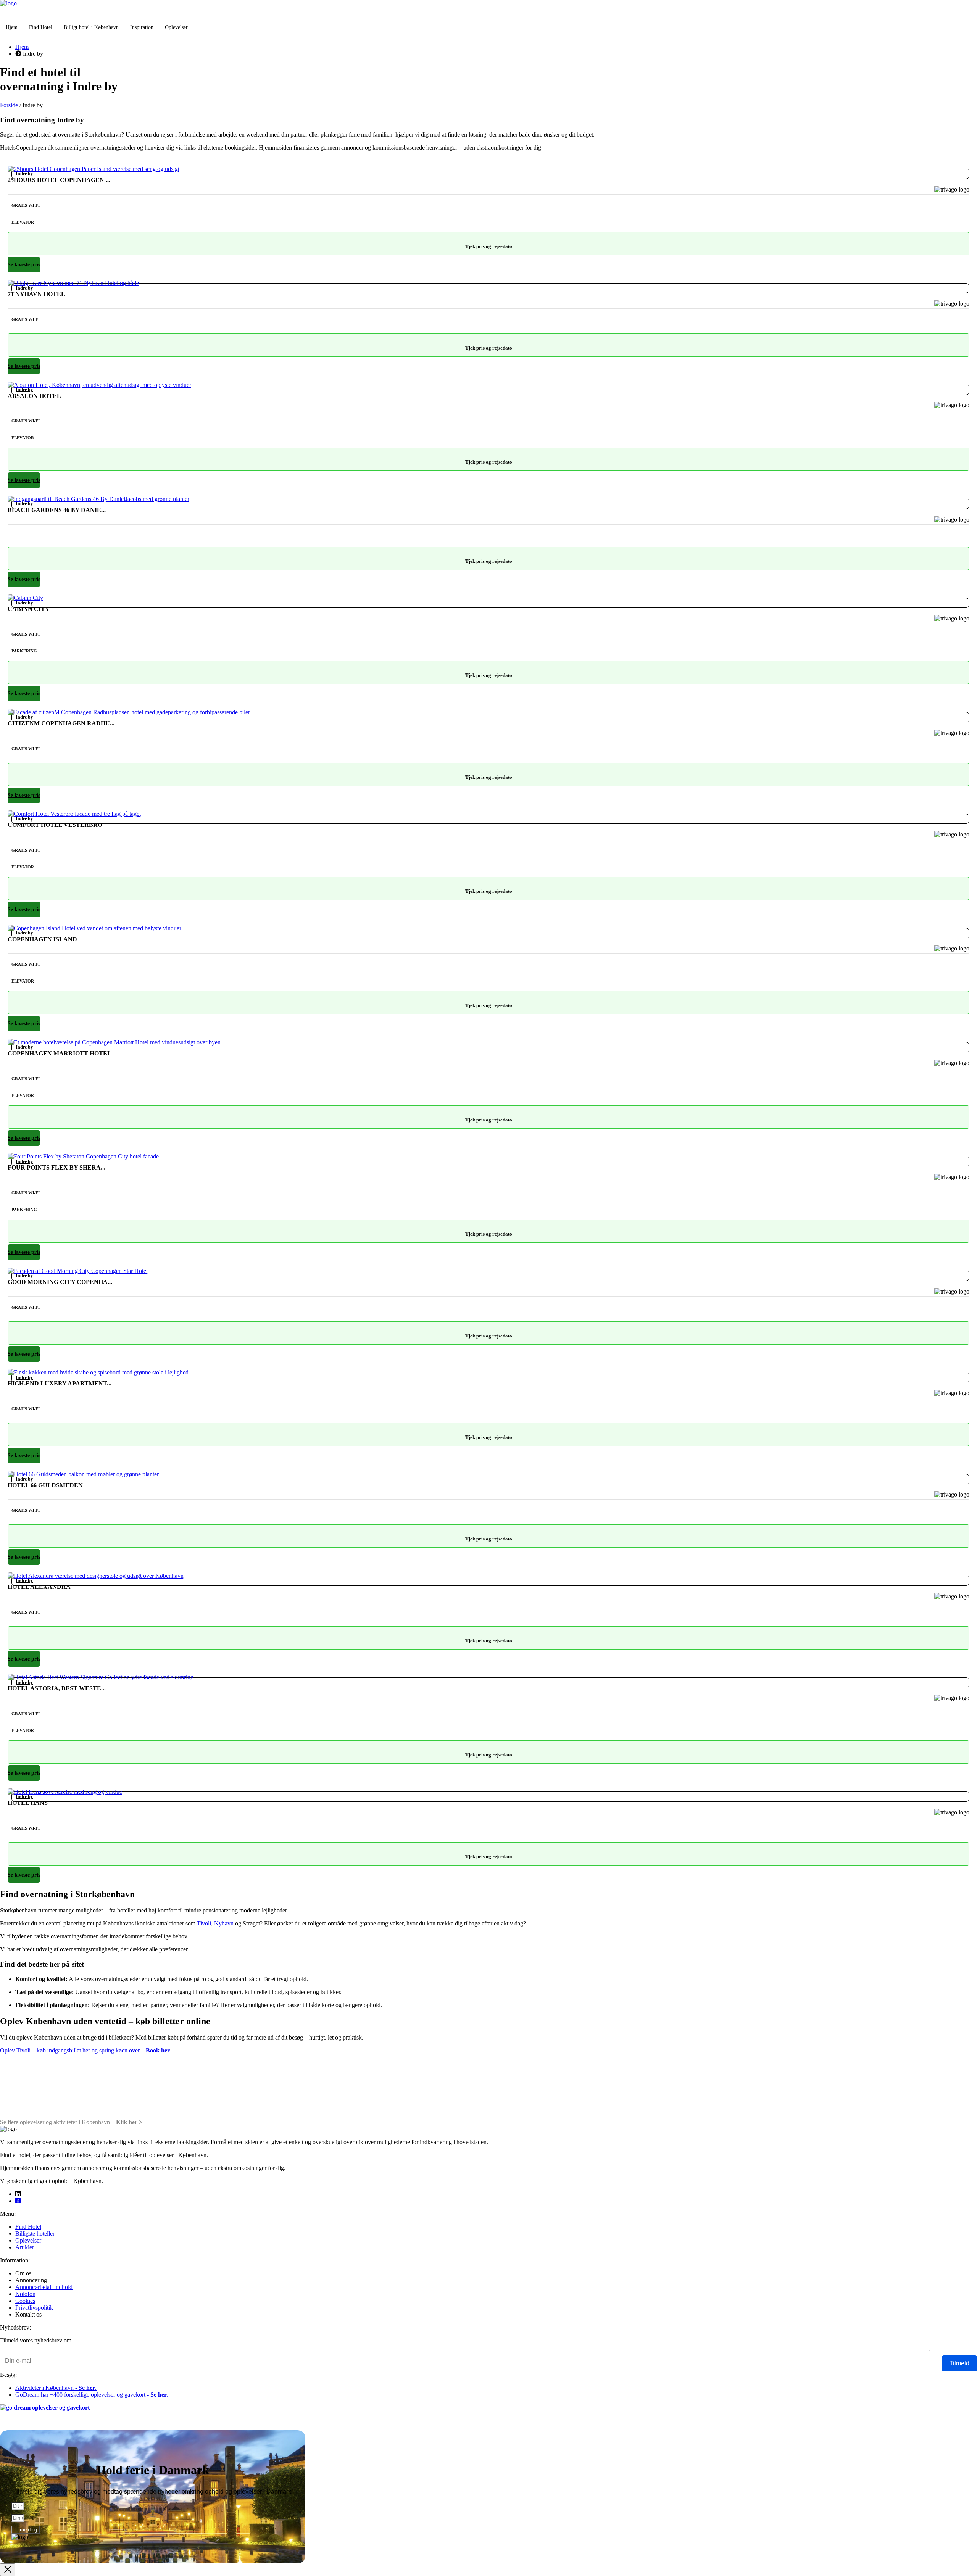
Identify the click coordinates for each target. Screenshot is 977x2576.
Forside (9, 105)
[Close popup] (8, 2570)
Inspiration (142, 27)
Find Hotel (41, 27)
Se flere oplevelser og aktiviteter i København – (71, 2122)
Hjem (12, 27)
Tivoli (204, 1923)
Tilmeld (959, 2363)
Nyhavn (224, 1923)
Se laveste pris (24, 265)
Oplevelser (176, 27)
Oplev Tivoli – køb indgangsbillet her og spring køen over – (85, 2050)
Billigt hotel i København (91, 27)
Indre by (24, 174)
